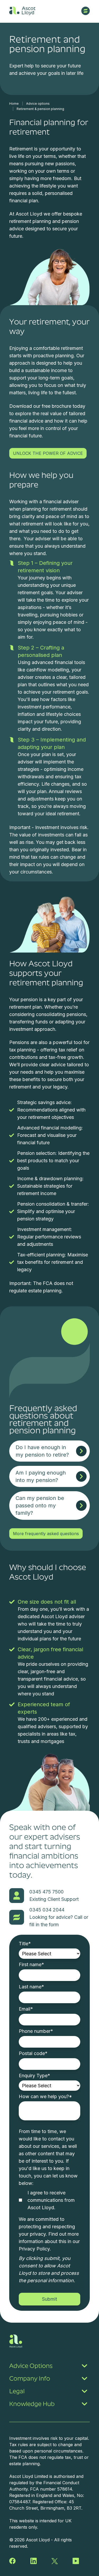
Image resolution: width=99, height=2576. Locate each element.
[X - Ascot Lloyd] (55, 2561)
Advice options (38, 104)
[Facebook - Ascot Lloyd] (12, 2561)
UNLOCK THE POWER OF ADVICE (48, 453)
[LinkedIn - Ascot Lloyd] (34, 2561)
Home (14, 104)
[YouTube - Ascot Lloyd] (76, 2561)
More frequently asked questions (46, 1534)
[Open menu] (86, 11)
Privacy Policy (34, 2249)
